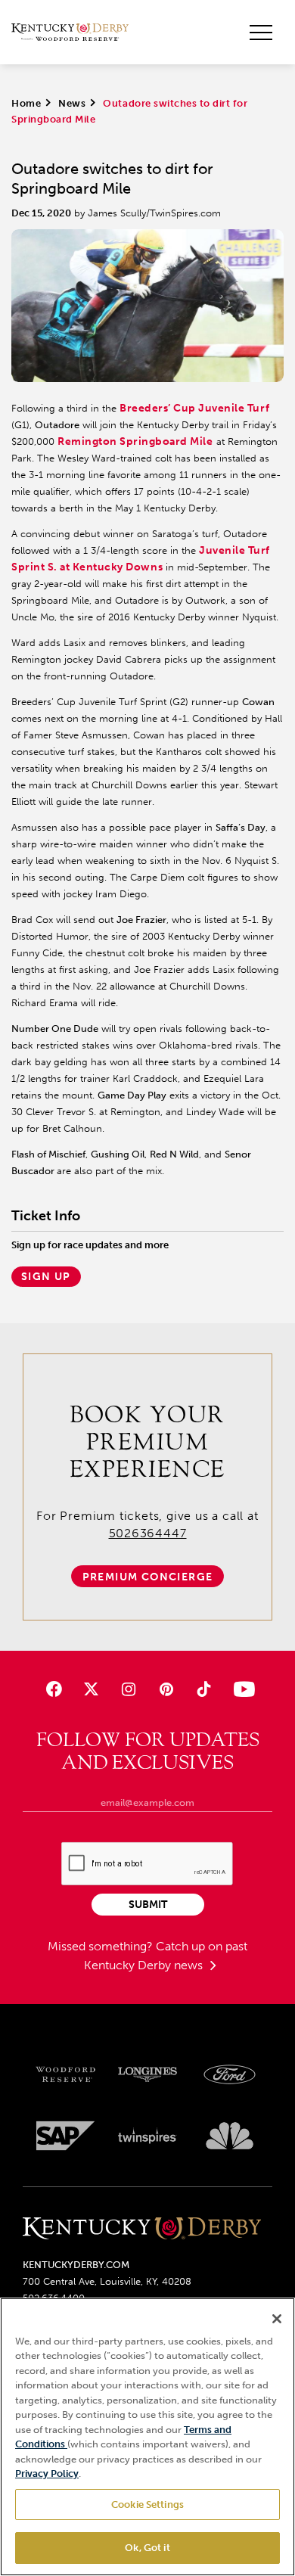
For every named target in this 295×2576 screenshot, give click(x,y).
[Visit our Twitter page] (91, 1689)
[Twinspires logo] (148, 2136)
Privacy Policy (47, 2473)
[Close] (277, 2319)
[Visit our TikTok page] (203, 1689)
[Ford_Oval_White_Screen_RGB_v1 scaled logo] (230, 2074)
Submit (148, 1905)
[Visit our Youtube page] (241, 1689)
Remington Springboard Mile (135, 441)
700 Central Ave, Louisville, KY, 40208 (107, 2281)
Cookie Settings (147, 2505)
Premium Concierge (148, 1577)
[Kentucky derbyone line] (142, 2229)
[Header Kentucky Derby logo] (70, 33)
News (72, 103)
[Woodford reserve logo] (65, 2074)
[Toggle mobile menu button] (261, 33)
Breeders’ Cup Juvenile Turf (194, 408)
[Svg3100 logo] (230, 2136)
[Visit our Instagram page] (129, 1689)
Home (26, 103)
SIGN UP (46, 1277)
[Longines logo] (148, 2074)
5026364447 (148, 1533)
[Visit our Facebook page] (54, 1689)
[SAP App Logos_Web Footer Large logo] (65, 2136)
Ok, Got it (147, 2548)
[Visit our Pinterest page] (166, 1689)
